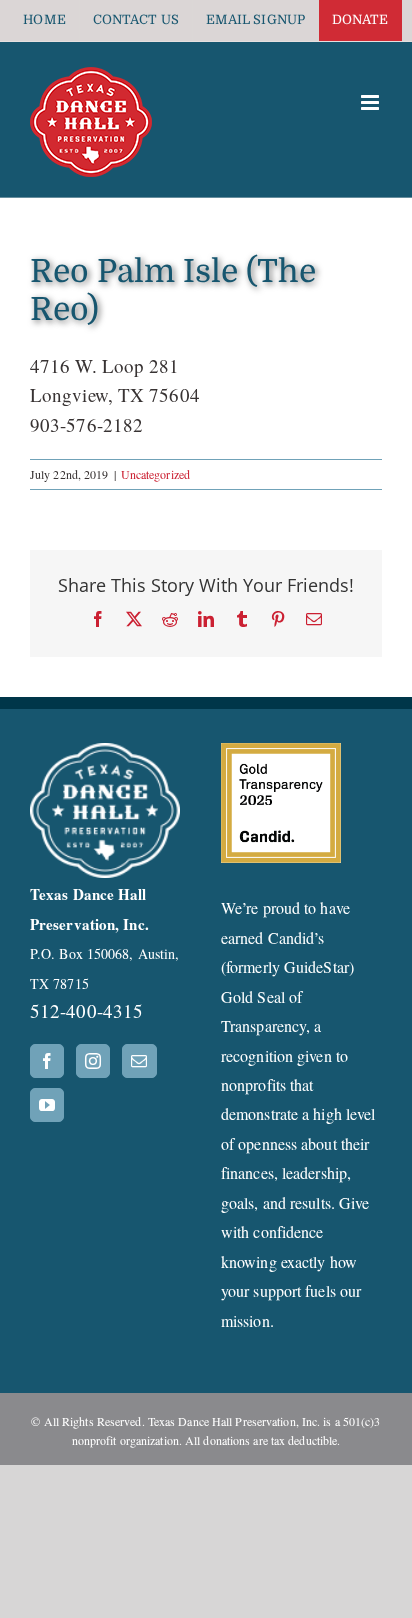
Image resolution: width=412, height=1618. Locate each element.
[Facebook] (47, 1061)
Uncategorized (155, 474)
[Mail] (139, 1061)
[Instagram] (93, 1061)
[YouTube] (47, 1105)
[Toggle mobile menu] (371, 102)
